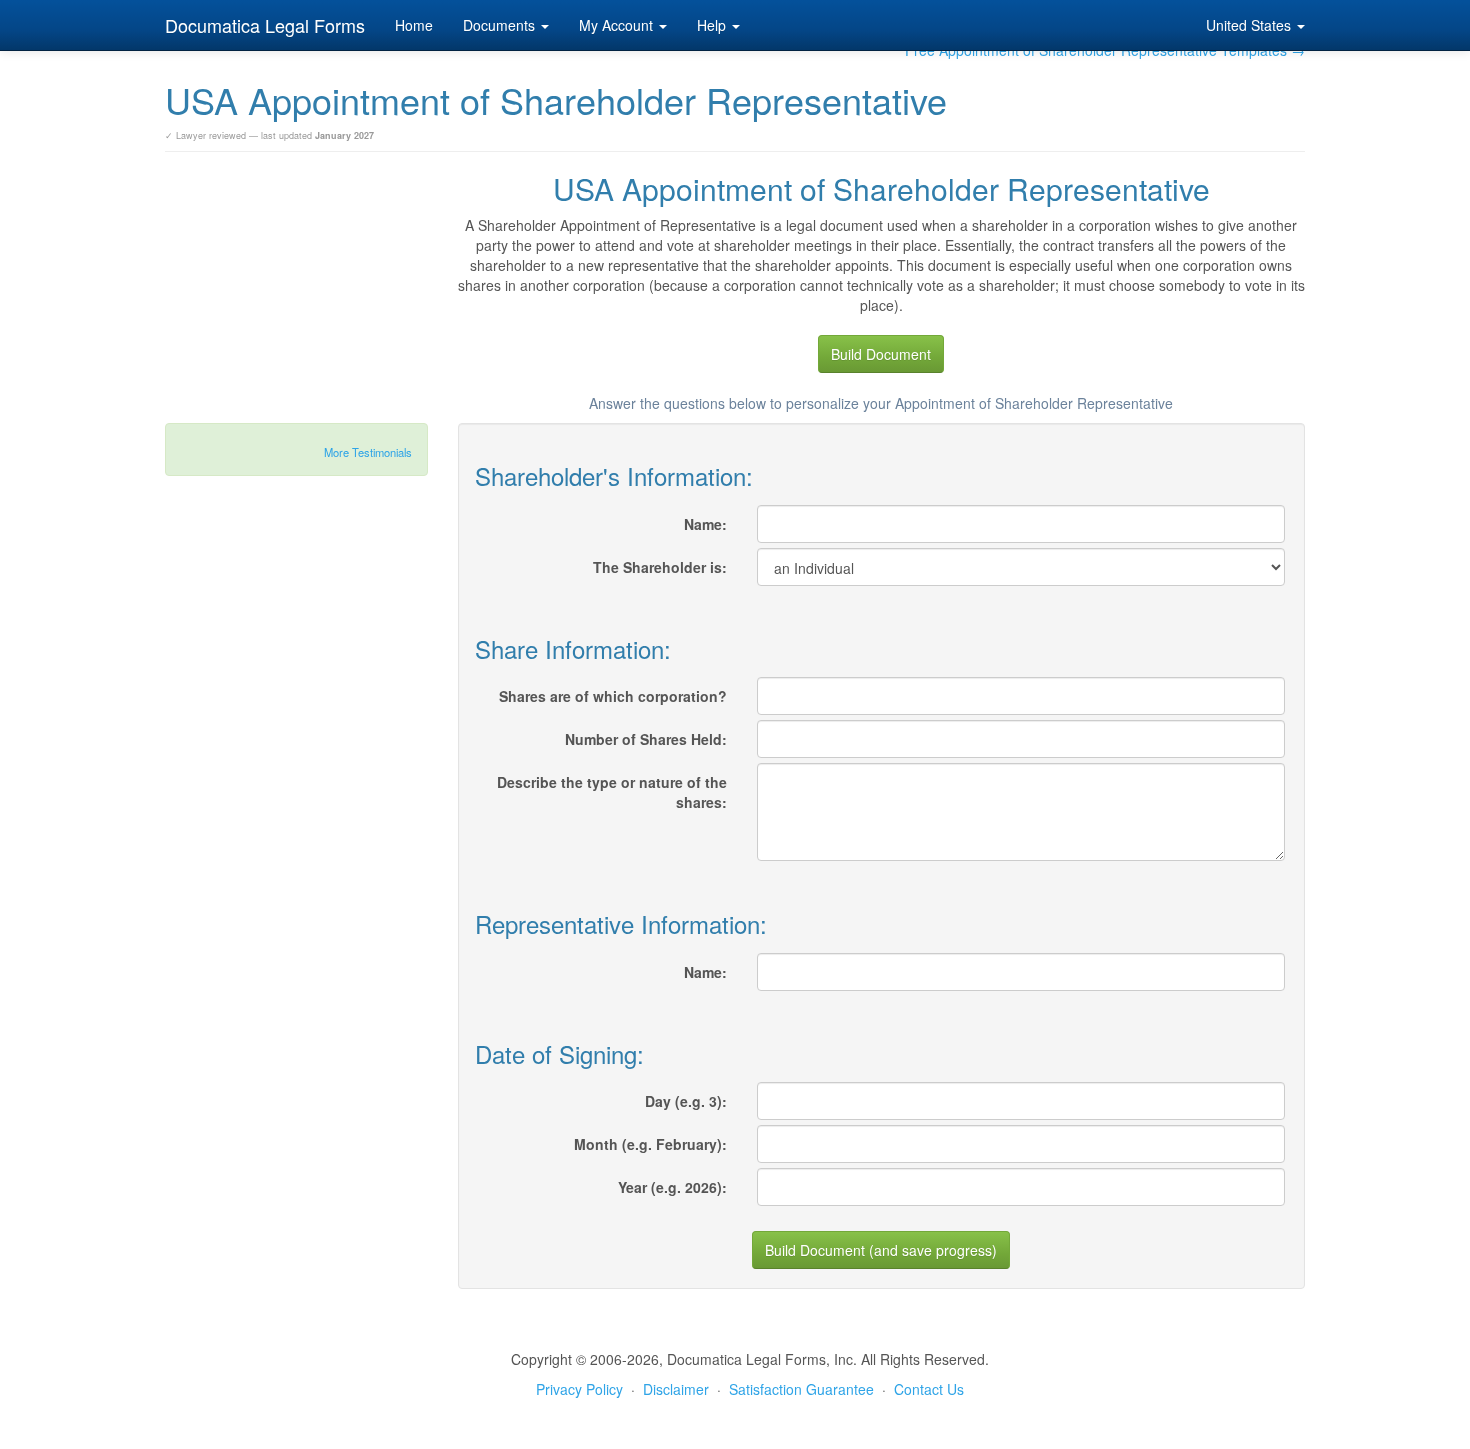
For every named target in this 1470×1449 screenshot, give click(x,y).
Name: (705, 524)
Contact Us (929, 1389)
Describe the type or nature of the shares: (612, 792)
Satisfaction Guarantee (801, 1389)
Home (414, 25)
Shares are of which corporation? (613, 696)
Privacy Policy (579, 1389)
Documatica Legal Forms (265, 25)
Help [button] (713, 25)
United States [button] (1250, 25)
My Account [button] (618, 25)
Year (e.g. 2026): (672, 1187)
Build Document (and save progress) (881, 1250)
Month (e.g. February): (650, 1144)
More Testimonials (368, 452)
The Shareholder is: (660, 567)
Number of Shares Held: (646, 739)
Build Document (881, 354)
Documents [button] (501, 25)
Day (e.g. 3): (686, 1101)
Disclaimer (676, 1389)
